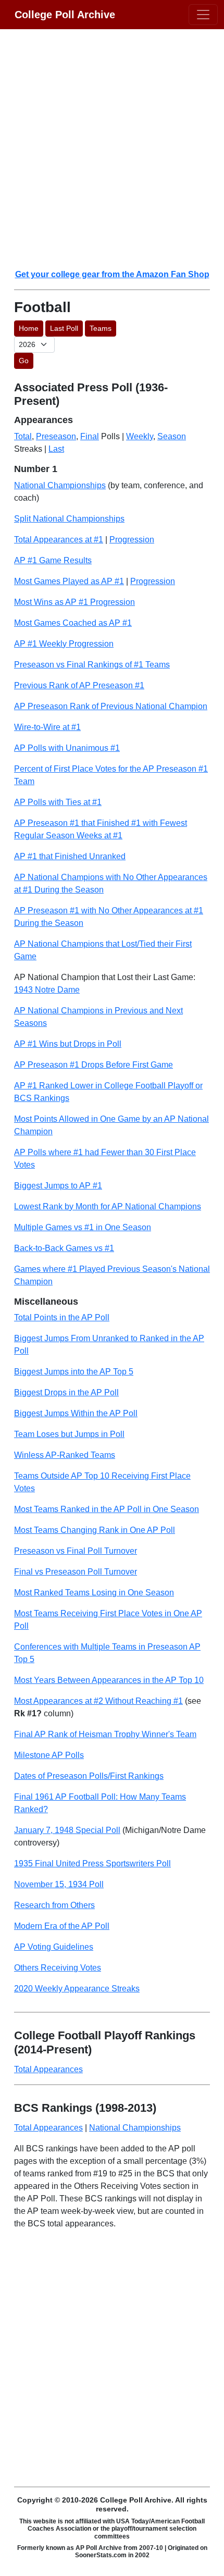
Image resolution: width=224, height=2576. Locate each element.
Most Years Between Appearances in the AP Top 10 (109, 1680)
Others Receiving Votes (58, 1968)
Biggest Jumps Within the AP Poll (76, 1413)
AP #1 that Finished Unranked (70, 856)
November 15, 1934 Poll (59, 1884)
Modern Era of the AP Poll (62, 1926)
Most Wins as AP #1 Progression (74, 602)
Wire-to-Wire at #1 (47, 727)
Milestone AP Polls (49, 1755)
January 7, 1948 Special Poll (67, 1830)
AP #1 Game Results (53, 560)
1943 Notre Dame (47, 990)
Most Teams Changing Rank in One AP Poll (95, 1530)
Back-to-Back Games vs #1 (64, 1248)
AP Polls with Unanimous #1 (67, 748)
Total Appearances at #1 (59, 540)
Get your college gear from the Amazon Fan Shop (112, 274)
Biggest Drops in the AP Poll (66, 1392)
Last (56, 449)
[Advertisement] (112, 148)
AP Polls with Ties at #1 (58, 802)
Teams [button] (101, 328)
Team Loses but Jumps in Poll (69, 1434)
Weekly (140, 436)
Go (24, 361)
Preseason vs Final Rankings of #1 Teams (92, 665)
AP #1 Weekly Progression (64, 644)
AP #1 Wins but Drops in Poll (68, 1044)
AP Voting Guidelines (54, 1947)
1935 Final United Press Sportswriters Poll (92, 1863)
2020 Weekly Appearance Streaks (77, 1989)
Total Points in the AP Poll (62, 1317)
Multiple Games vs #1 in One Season (83, 1227)
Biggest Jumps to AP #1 (58, 1186)
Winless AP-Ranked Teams (65, 1455)
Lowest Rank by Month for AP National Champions (108, 1206)
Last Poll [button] (64, 328)
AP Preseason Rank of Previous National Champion (111, 706)
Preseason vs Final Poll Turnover (76, 1551)
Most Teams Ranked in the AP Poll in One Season (107, 1509)
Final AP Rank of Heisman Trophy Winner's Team (105, 1734)
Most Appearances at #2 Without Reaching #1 (98, 1701)
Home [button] (29, 328)
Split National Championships (69, 519)
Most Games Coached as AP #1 (73, 623)
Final (90, 436)
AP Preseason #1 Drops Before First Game (94, 1065)
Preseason (56, 436)
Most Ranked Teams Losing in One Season (94, 1593)
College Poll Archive (65, 15)
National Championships (60, 485)
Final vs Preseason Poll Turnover (76, 1572)
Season (172, 436)
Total (23, 436)
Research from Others (54, 1905)
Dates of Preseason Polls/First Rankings (89, 1776)
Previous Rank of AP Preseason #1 (79, 685)
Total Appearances (48, 2069)
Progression (132, 540)
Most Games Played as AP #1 (69, 581)
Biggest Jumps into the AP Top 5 (74, 1372)
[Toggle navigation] (203, 15)
